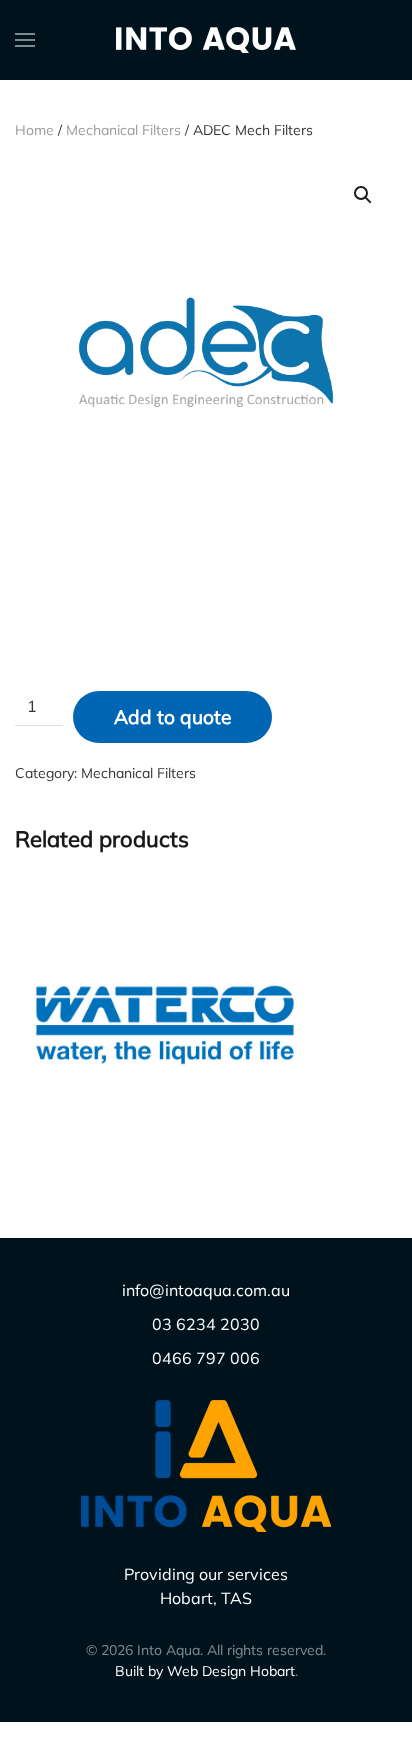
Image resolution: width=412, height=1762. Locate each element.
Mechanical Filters (123, 130)
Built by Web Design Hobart (205, 1671)
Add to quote (172, 717)
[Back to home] (206, 40)
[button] (25, 40)
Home (34, 130)
